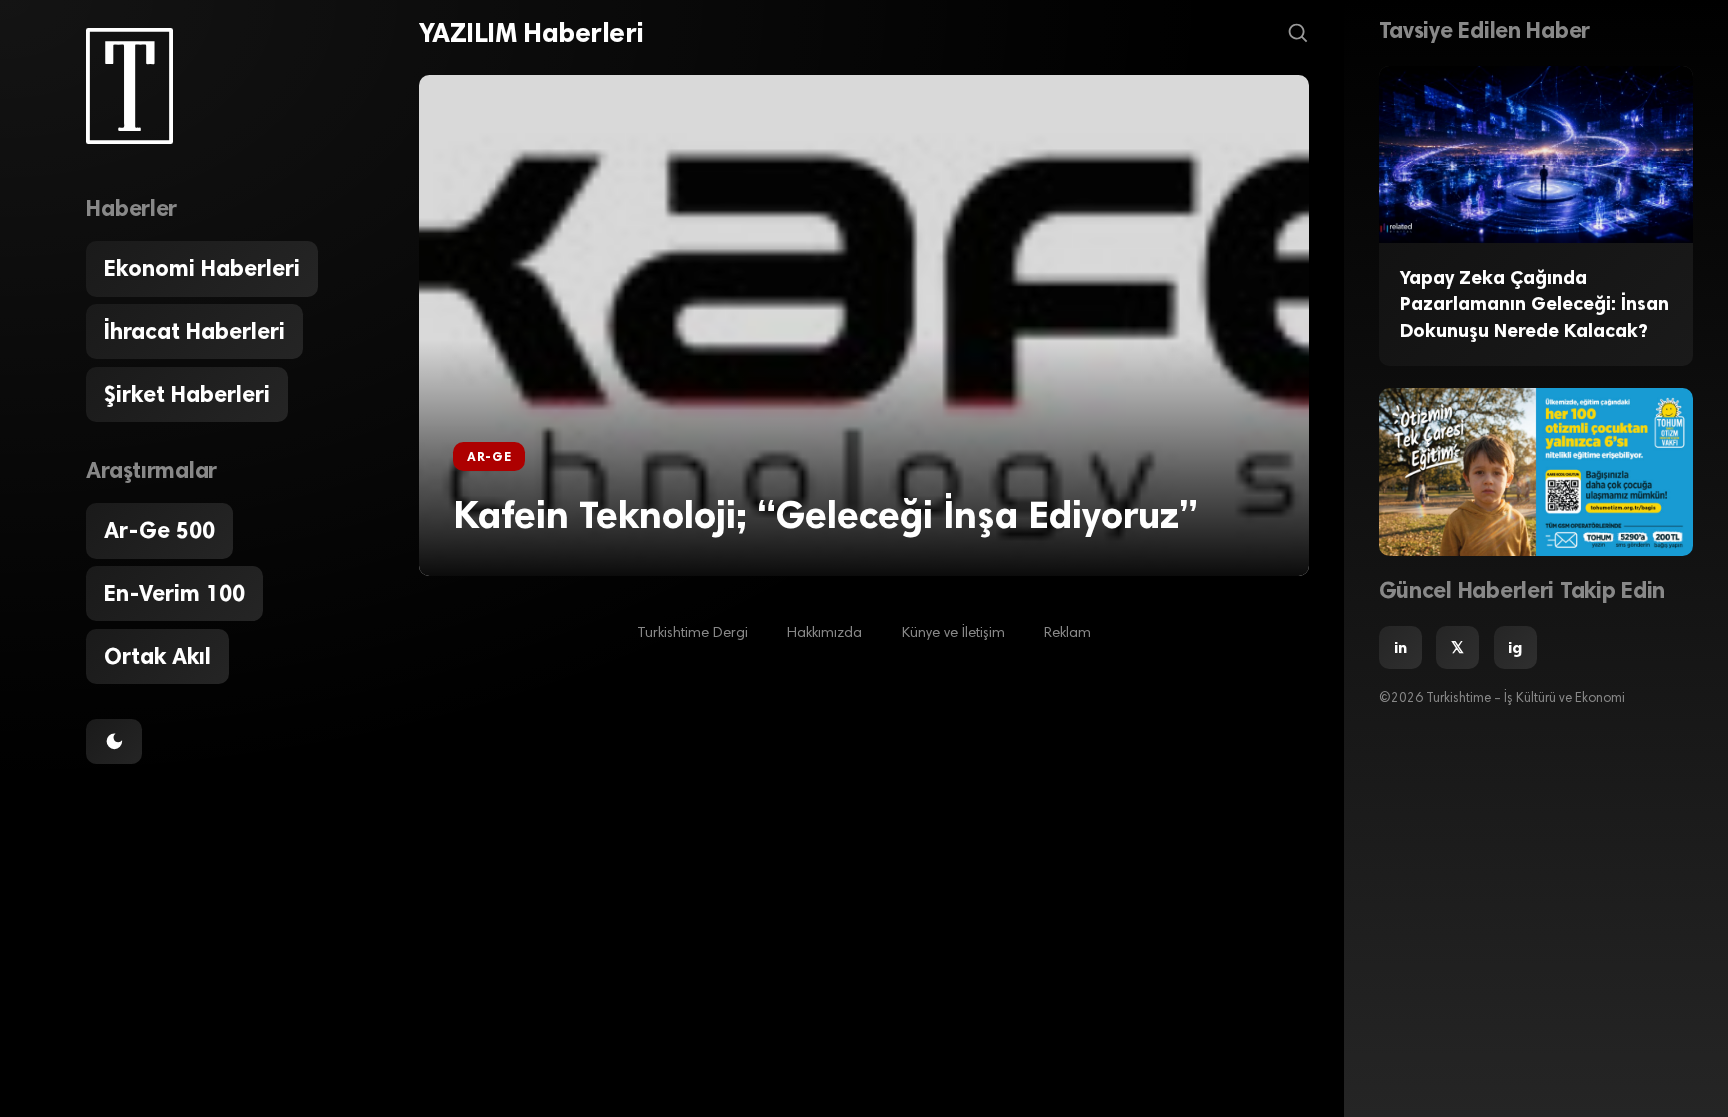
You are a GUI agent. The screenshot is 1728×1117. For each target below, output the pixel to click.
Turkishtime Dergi (692, 633)
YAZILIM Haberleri (531, 33)
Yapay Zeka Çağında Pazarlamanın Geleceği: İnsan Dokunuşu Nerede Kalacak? (1534, 304)
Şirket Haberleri (187, 394)
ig (1515, 647)
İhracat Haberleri (194, 331)
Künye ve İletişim (953, 633)
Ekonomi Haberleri (202, 268)
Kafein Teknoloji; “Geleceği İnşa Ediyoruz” (825, 515)
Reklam (1067, 633)
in (1400, 647)
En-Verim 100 (174, 593)
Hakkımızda (824, 633)
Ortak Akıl (157, 656)
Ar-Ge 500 (159, 530)
